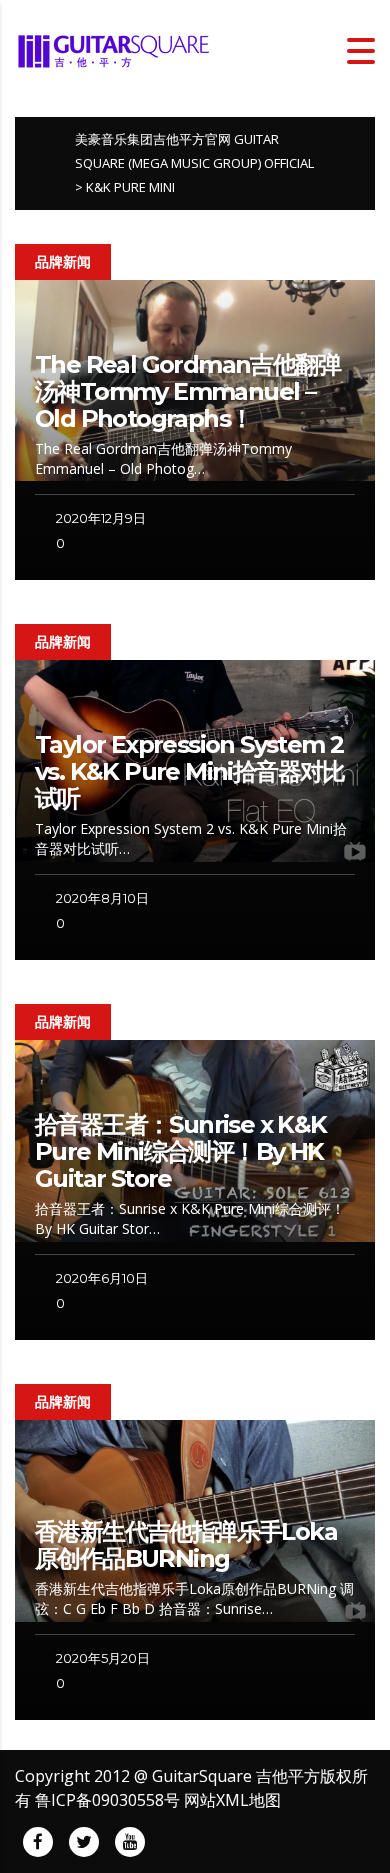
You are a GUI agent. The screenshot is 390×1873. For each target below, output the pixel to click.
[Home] (115, 49)
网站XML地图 (232, 1800)
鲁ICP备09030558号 (107, 1800)
